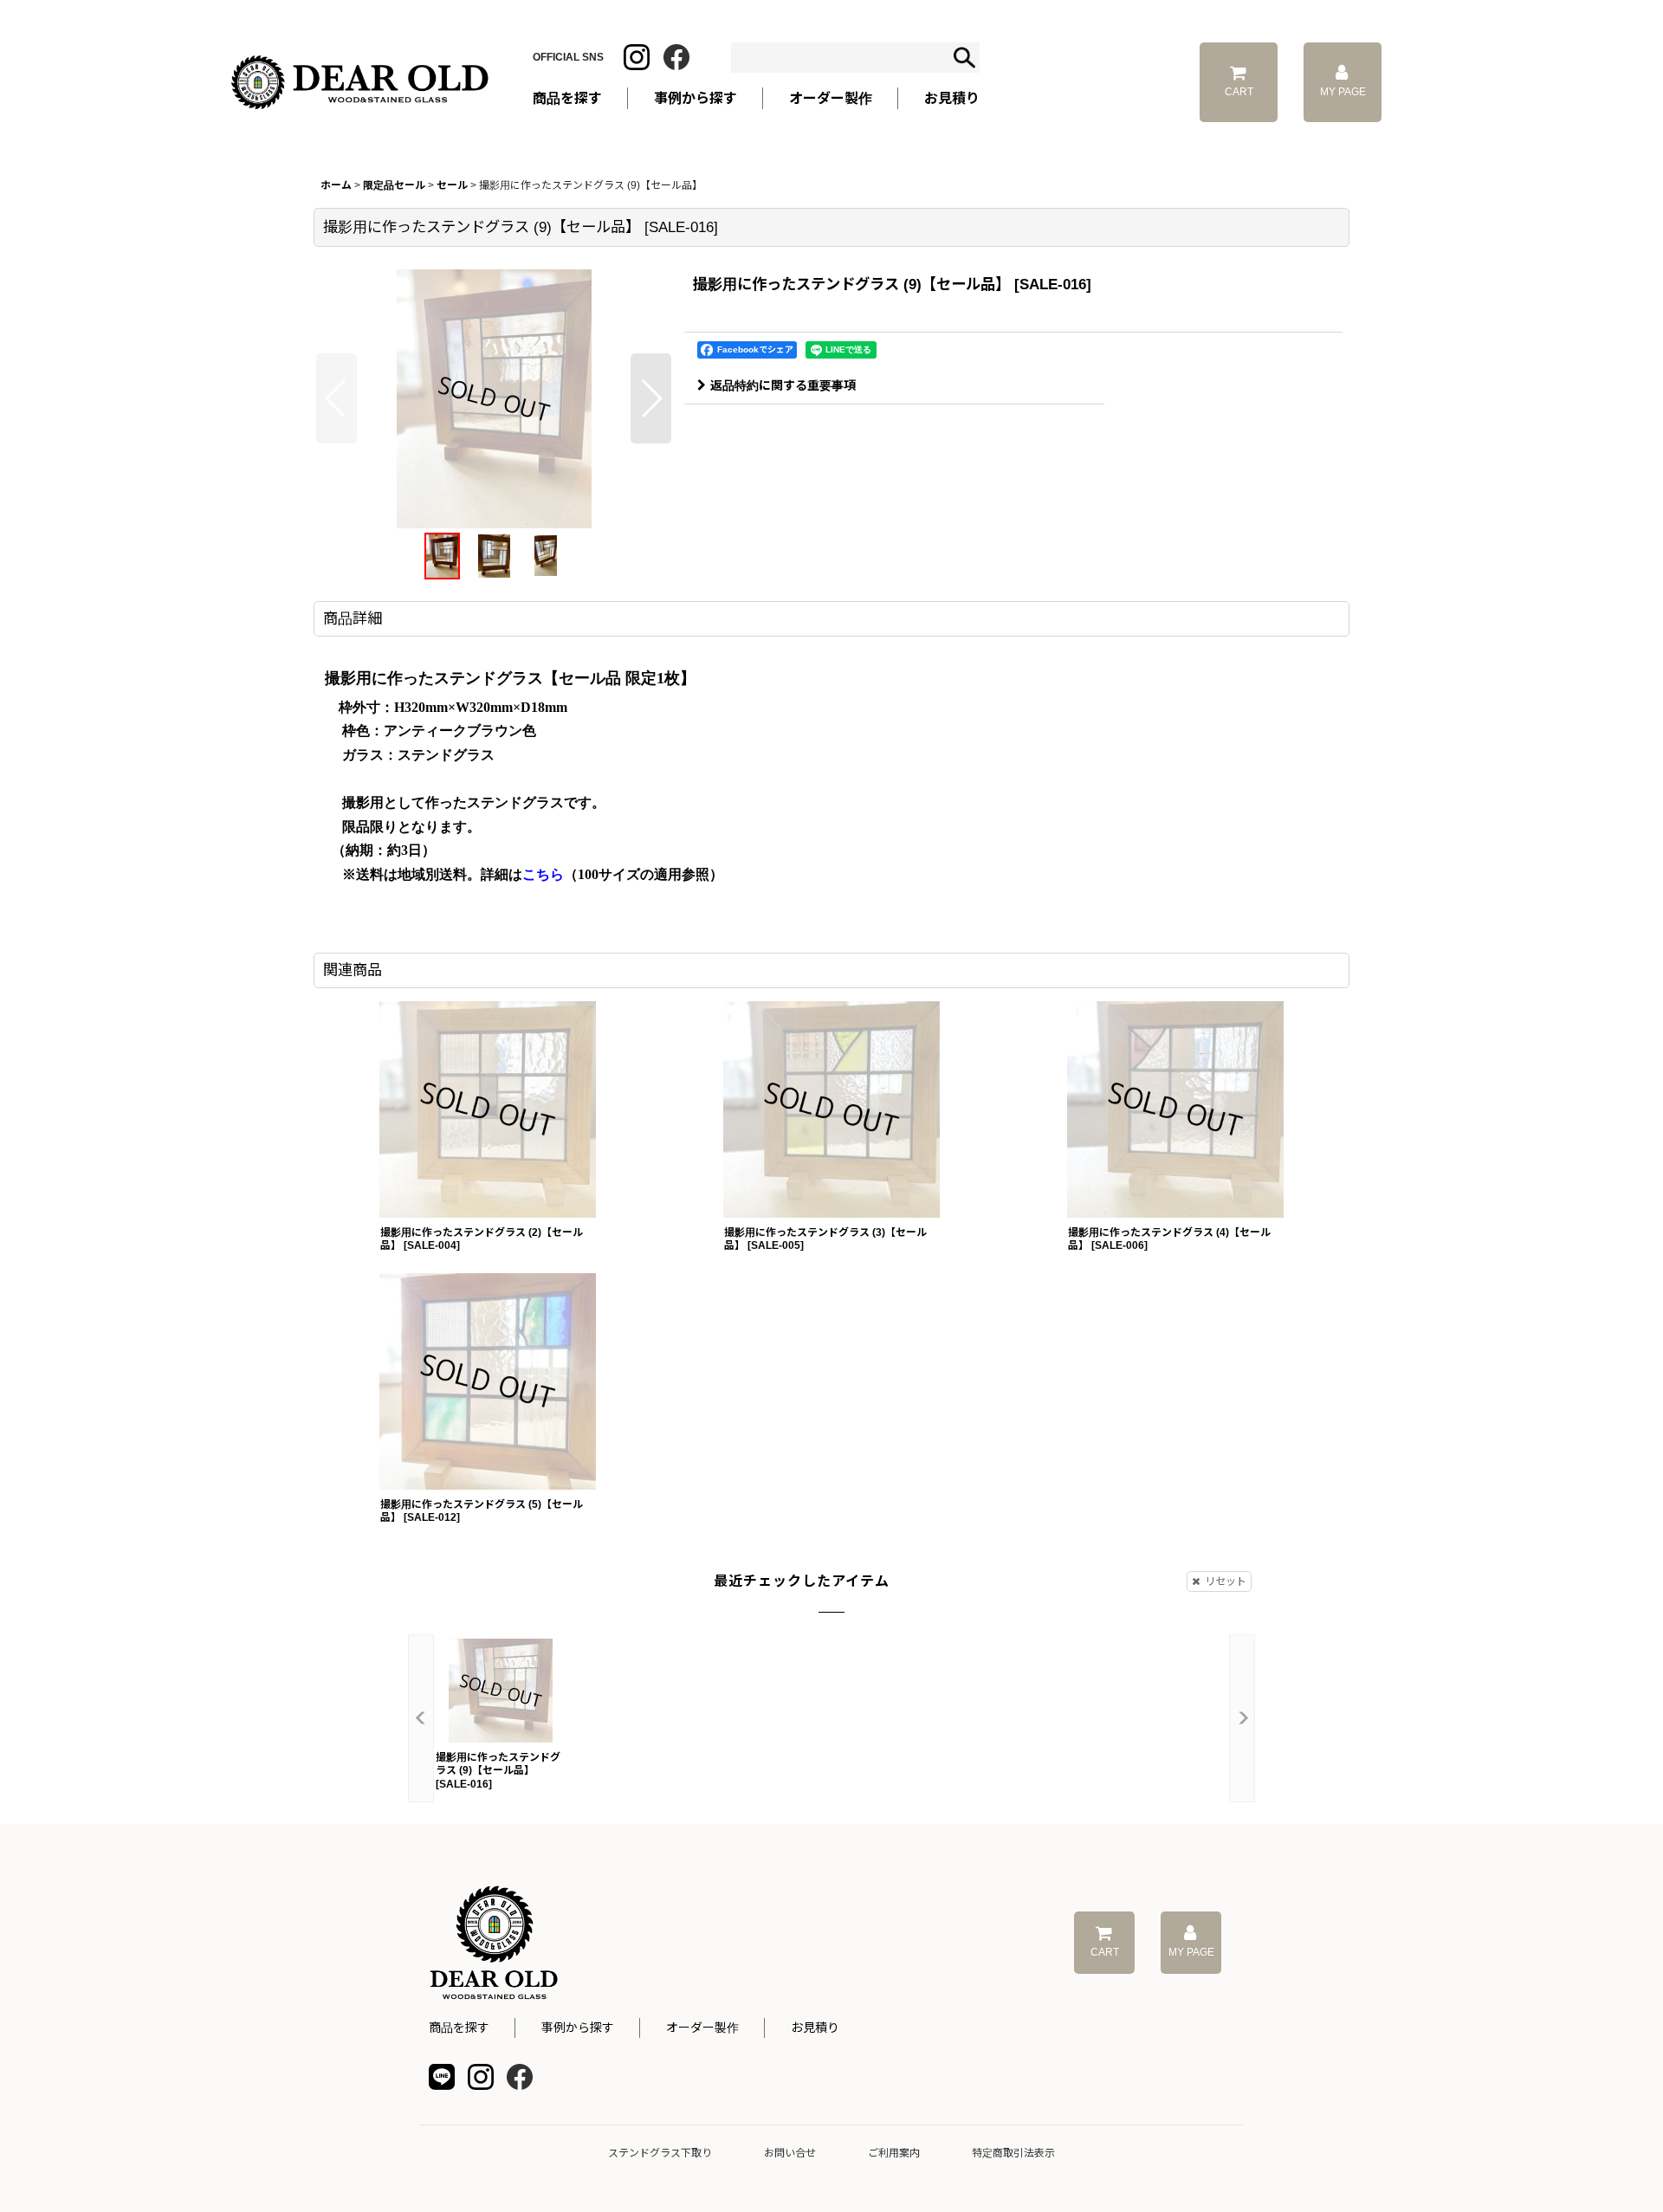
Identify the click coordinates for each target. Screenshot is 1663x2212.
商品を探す (459, 2028)
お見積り (815, 2028)
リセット (1226, 1581)
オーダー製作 (831, 98)
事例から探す (578, 2028)
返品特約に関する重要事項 (783, 385)
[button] (336, 398)
